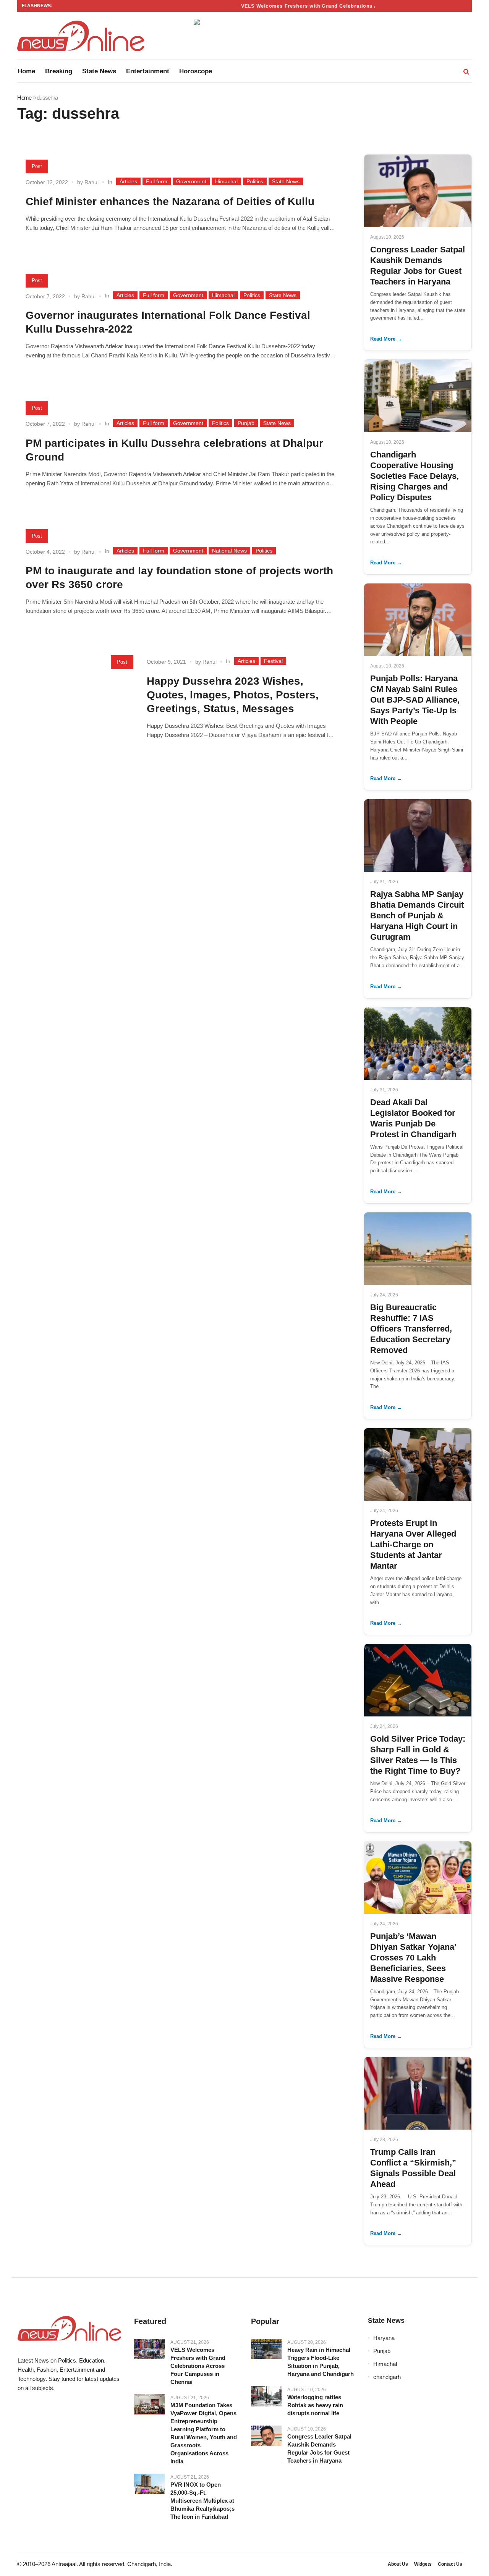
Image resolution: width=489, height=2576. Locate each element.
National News (229, 551)
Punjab (246, 423)
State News (286, 181)
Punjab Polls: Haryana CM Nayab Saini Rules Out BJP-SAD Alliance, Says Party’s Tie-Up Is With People (415, 700)
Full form (157, 181)
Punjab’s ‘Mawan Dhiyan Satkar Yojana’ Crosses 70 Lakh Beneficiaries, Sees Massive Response (413, 1958)
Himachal (226, 181)
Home (24, 98)
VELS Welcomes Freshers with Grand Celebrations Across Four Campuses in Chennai (332, 6)
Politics (255, 181)
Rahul (91, 182)
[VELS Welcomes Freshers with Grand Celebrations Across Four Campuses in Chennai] (149, 2349)
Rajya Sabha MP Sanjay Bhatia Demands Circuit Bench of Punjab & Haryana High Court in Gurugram (417, 915)
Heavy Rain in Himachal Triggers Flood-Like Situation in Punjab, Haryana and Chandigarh (321, 2362)
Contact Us (450, 2564)
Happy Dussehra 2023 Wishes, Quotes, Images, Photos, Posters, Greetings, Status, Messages (233, 695)
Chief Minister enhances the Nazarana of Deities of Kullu (170, 201)
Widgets (423, 2564)
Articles (128, 181)
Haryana (384, 2338)
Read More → (386, 339)
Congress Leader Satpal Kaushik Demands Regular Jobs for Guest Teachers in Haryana (319, 2448)
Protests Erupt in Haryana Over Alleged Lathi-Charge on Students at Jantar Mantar (413, 1544)
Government (191, 181)
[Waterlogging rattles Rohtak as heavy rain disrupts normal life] (266, 2397)
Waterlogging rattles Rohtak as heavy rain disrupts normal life (315, 2405)
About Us (398, 2564)
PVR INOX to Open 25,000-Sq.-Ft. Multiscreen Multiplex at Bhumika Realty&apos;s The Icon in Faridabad (202, 2501)
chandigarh (387, 2377)
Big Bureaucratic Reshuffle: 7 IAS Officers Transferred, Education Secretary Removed (411, 1329)
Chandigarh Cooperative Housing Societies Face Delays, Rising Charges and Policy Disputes (415, 476)
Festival (273, 661)
